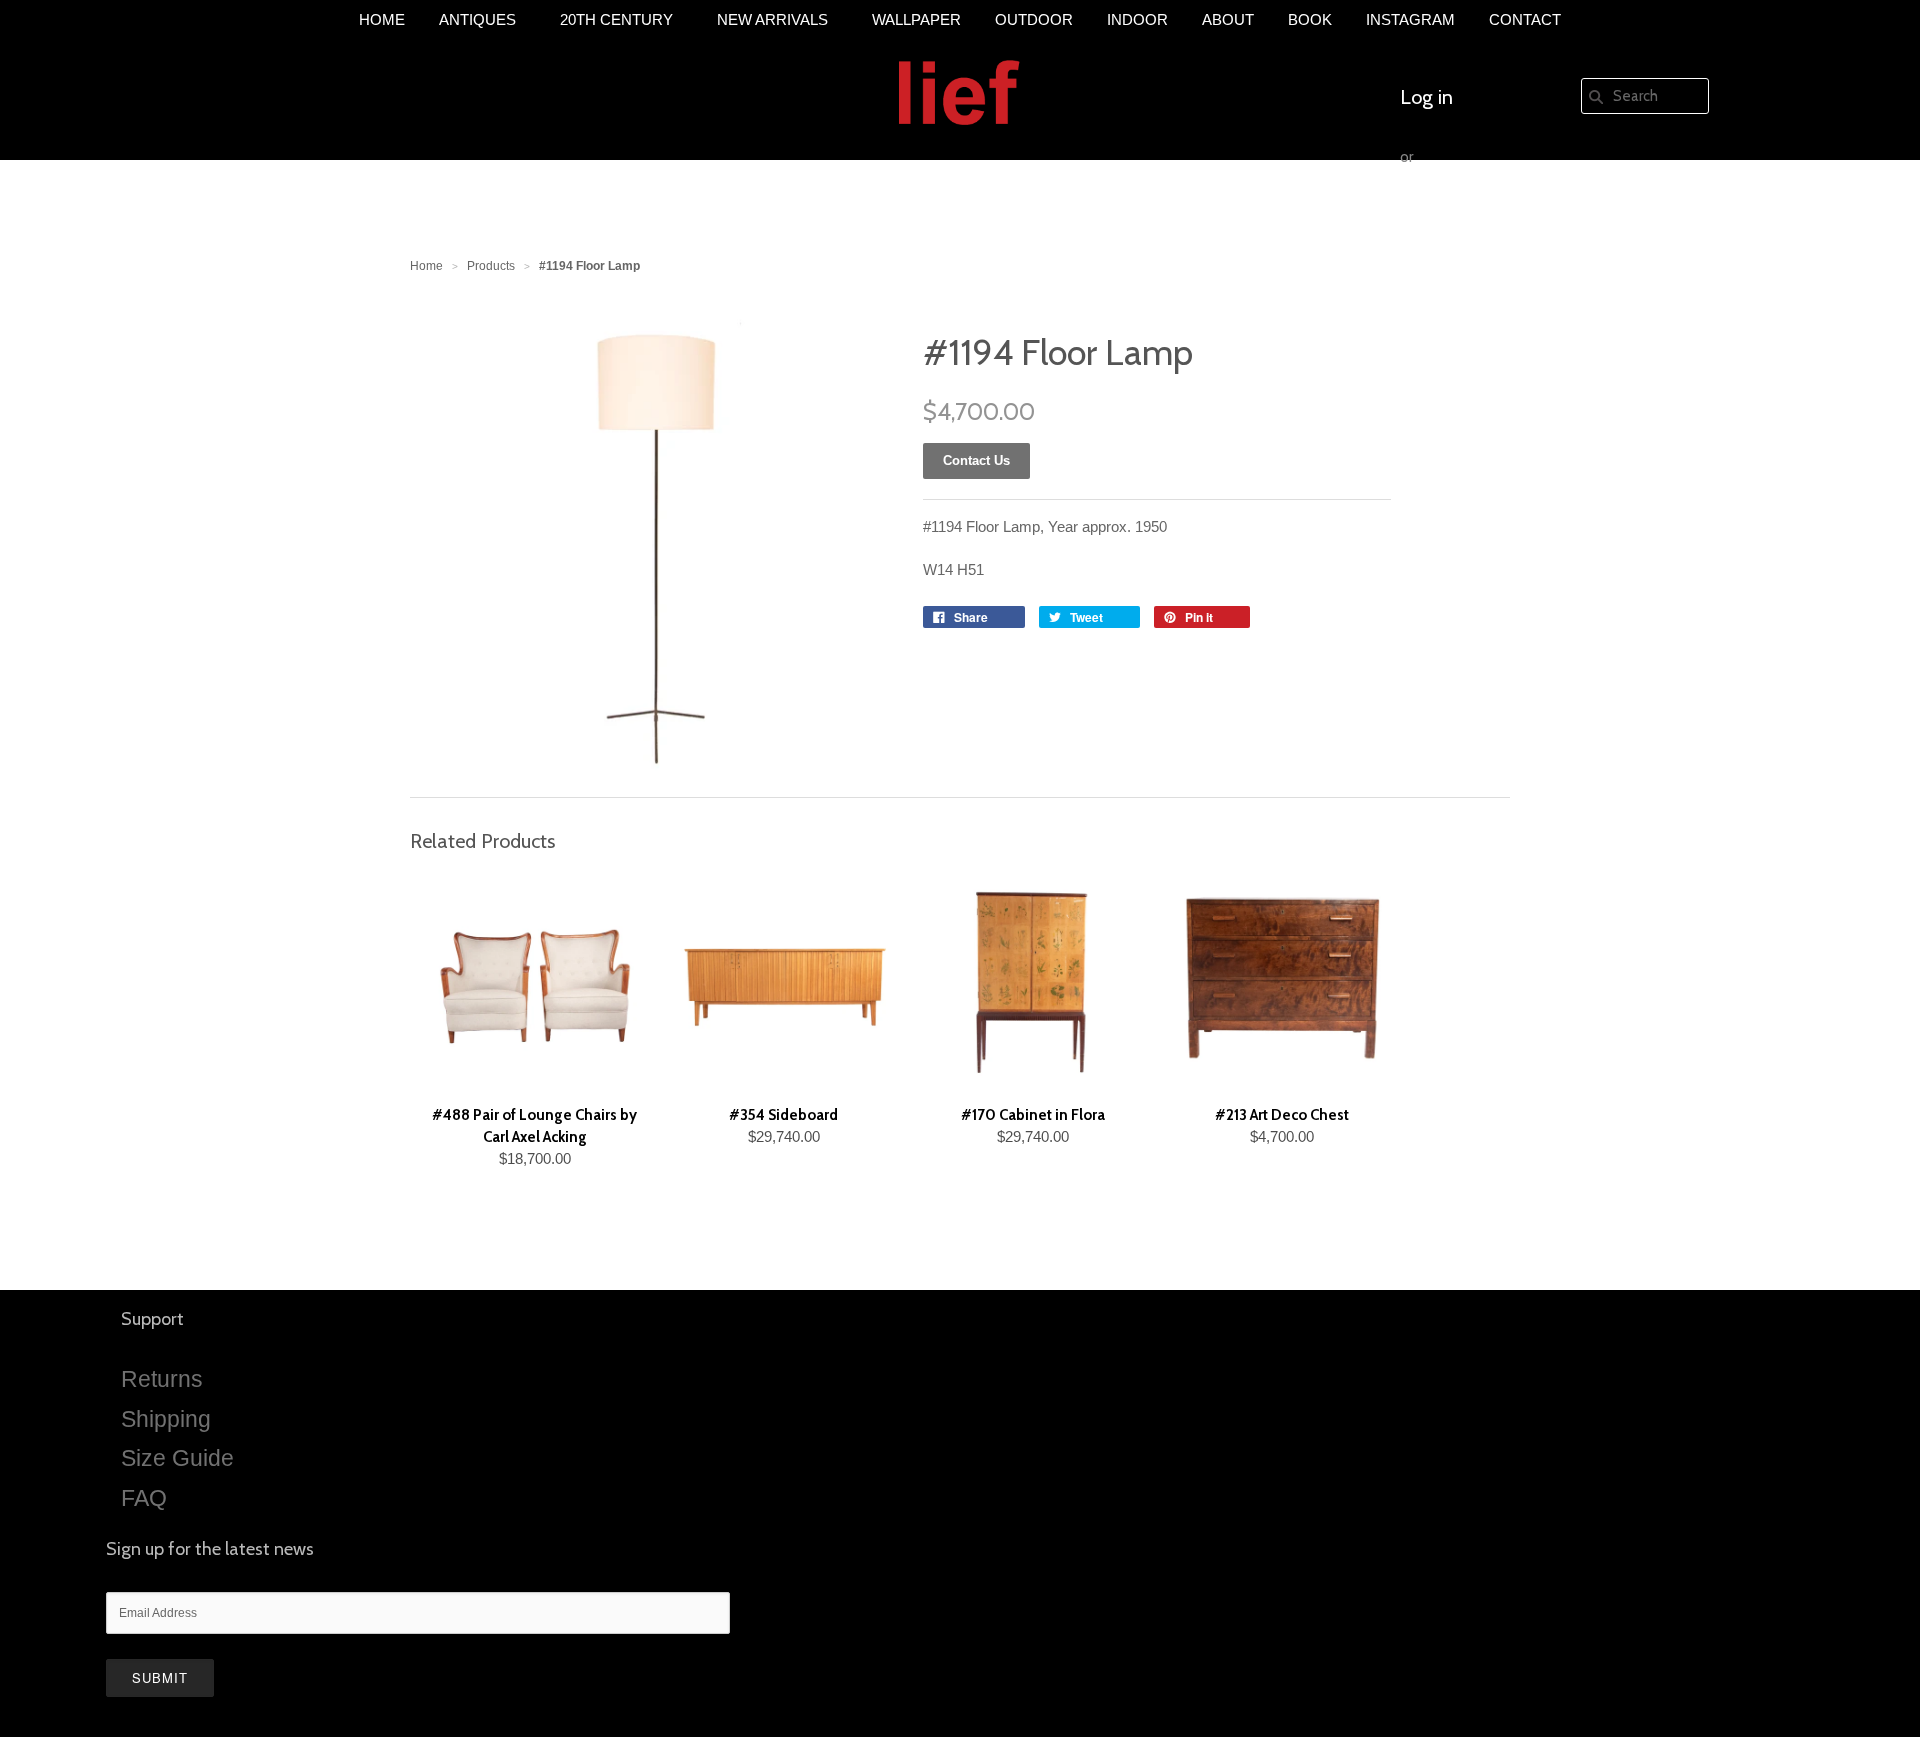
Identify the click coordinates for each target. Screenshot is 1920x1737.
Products (491, 266)
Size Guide (177, 1458)
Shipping (166, 1419)
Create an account (1478, 217)
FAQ (144, 1498)
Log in (1426, 97)
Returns (162, 1379)
